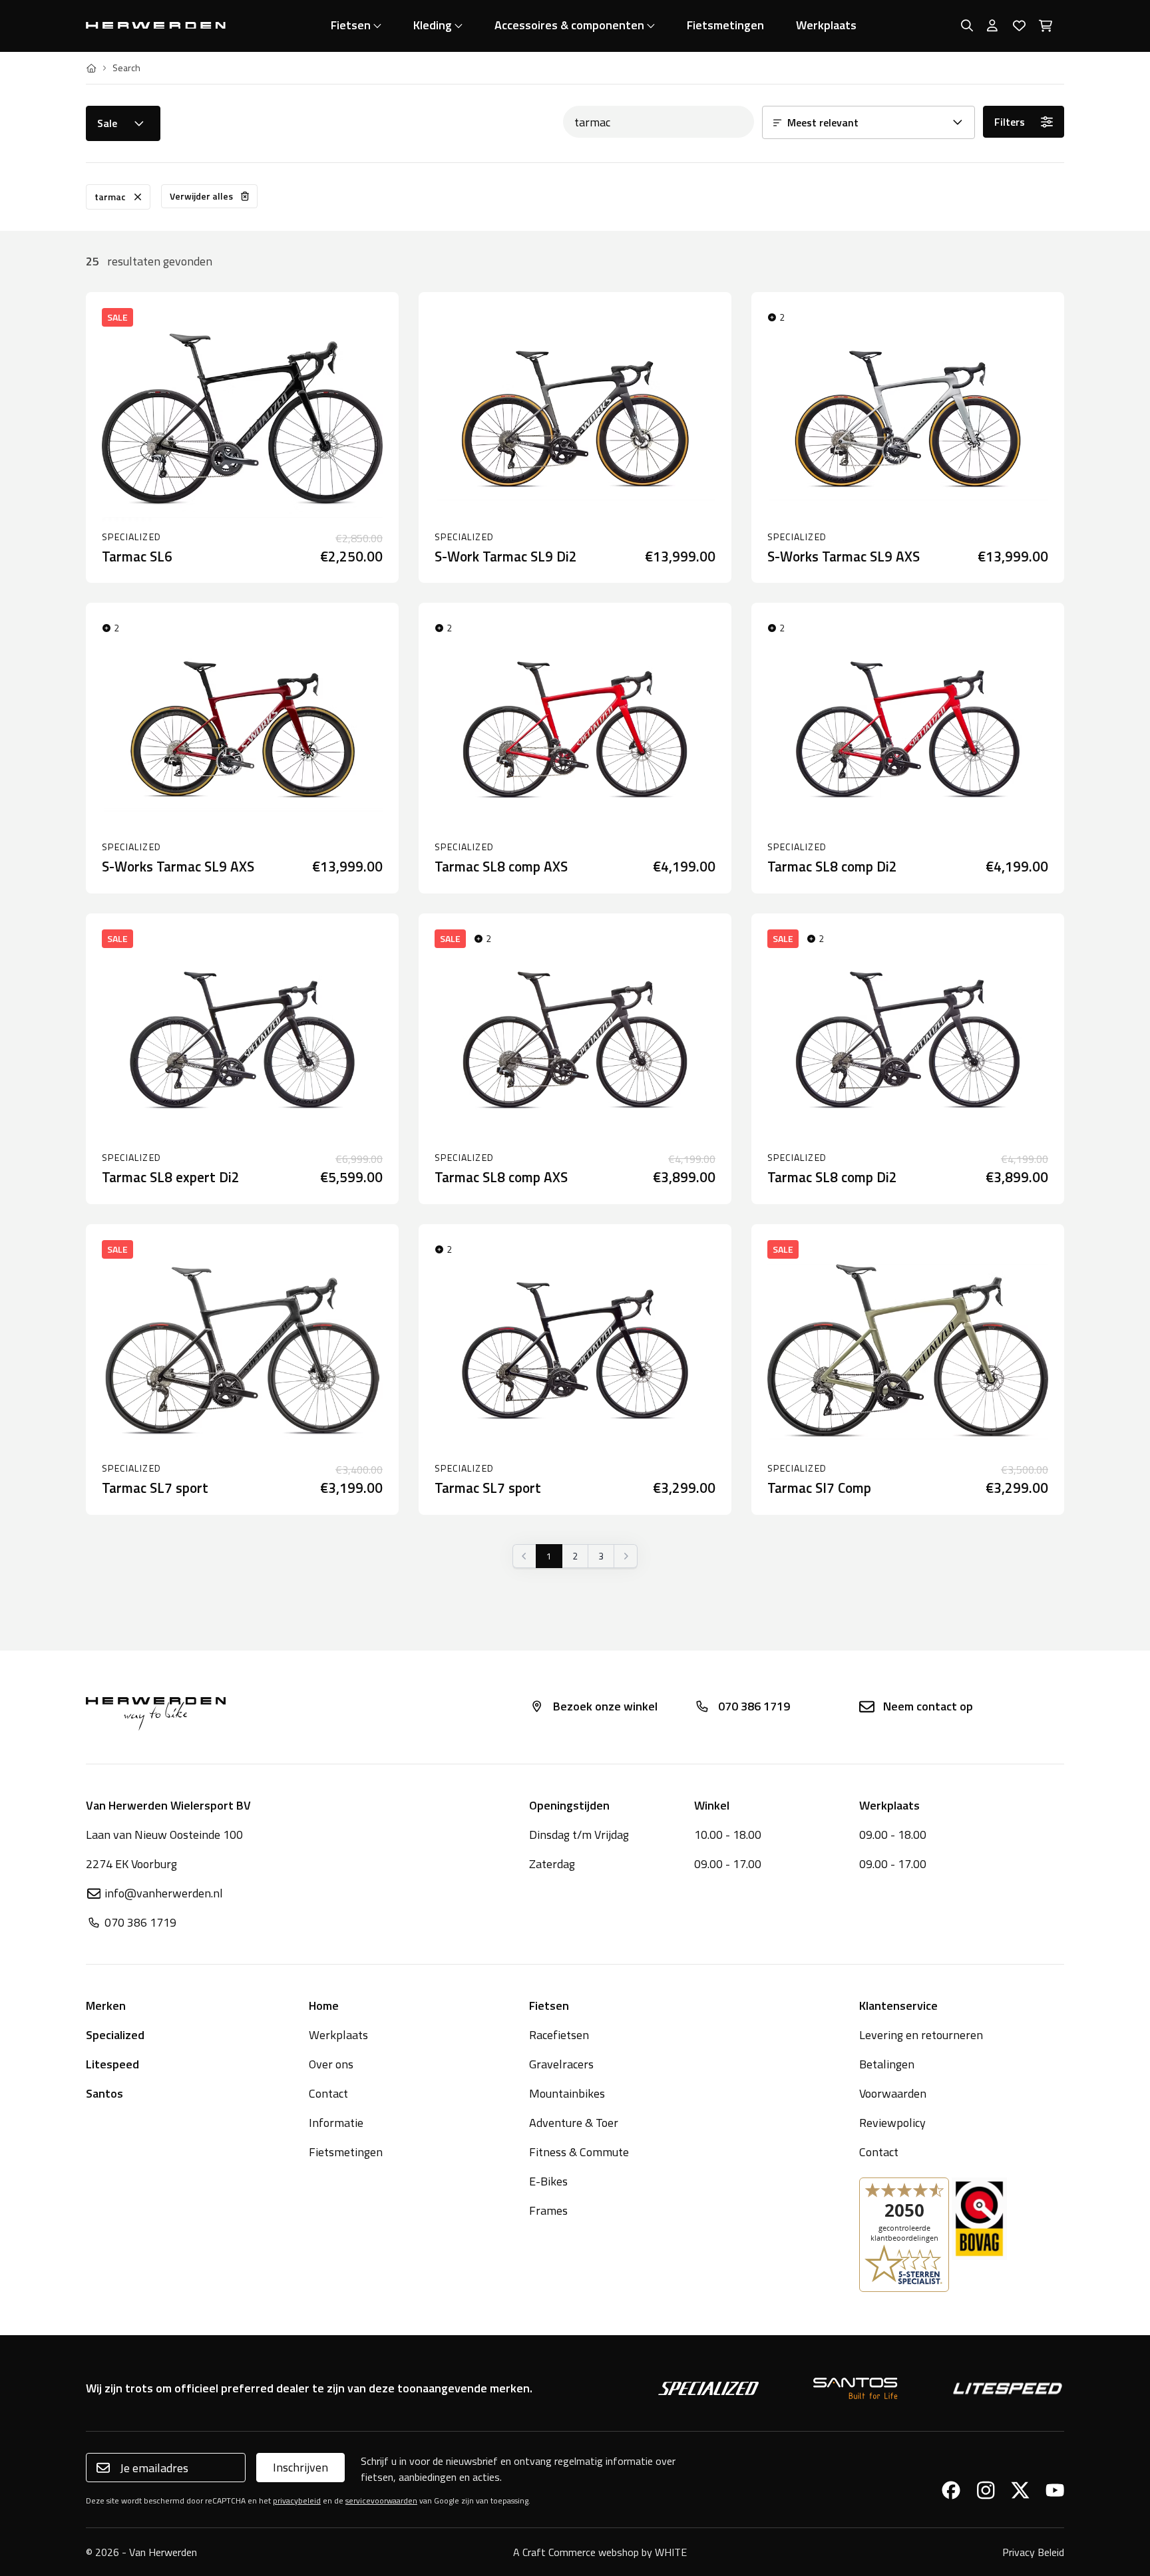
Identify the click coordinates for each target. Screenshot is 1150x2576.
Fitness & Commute (579, 2152)
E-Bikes (548, 2181)
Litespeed (112, 2064)
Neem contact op (928, 1706)
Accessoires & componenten (569, 25)
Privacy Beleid (1033, 2552)
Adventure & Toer (574, 2123)
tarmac (110, 197)
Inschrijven (300, 2467)
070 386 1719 (754, 1706)
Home (324, 2006)
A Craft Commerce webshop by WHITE (600, 2552)
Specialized (115, 2035)
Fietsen (351, 25)
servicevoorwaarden (381, 2500)
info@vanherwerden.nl (164, 1893)
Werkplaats (826, 25)
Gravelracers (561, 2064)
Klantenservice (898, 2006)
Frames (548, 2210)
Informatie (336, 2123)
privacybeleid (297, 2500)
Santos (104, 2093)
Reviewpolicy (892, 2123)
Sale (107, 123)
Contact (328, 2093)
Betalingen (887, 2064)
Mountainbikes (567, 2093)
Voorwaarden (893, 2093)
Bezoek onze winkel (605, 1706)
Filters (1010, 122)
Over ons (331, 2064)
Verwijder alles (201, 196)
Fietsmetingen (725, 25)
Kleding (433, 25)
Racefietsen (559, 2035)
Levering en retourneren (921, 2035)
